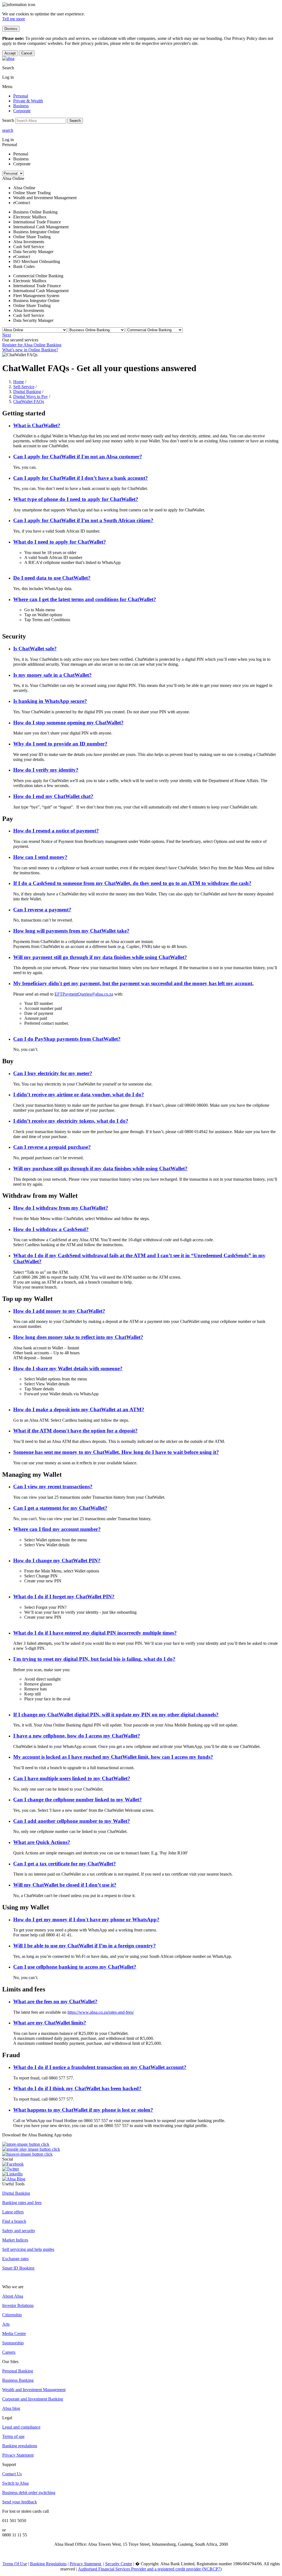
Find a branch (14, 2221)
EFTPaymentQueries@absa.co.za (84, 994)
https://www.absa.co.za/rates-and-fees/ (101, 2012)
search (8, 130)
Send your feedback (20, 2502)
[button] (37, 425)
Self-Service (24, 387)
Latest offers (13, 2212)
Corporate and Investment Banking (33, 2399)
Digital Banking (27, 392)
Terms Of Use (15, 2564)
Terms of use (13, 2436)
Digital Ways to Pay (31, 397)
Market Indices (15, 2240)
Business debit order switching (29, 2493)
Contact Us (12, 2474)
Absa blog (11, 2408)
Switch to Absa (15, 2483)
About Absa (13, 2296)
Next (6, 335)
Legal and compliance (21, 2427)
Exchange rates (15, 2259)
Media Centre (14, 2334)
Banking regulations (20, 2446)
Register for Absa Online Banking (32, 345)
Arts (6, 2324)
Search (75, 121)
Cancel (27, 53)
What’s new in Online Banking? (30, 350)
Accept (10, 53)
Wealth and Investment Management (34, 2390)
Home (19, 382)
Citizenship (12, 2315)
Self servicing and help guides (28, 2249)
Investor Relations (18, 2305)
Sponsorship (13, 2343)
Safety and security (19, 2231)
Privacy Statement (18, 2455)
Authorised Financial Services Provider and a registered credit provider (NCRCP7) (150, 2569)
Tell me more (14, 19)
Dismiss (11, 29)
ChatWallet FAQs (29, 402)
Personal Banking (18, 2371)
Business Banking (18, 2380)
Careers (9, 2352)
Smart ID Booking (18, 2268)
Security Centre (119, 2564)
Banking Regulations (48, 2564)
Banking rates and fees (22, 2203)
